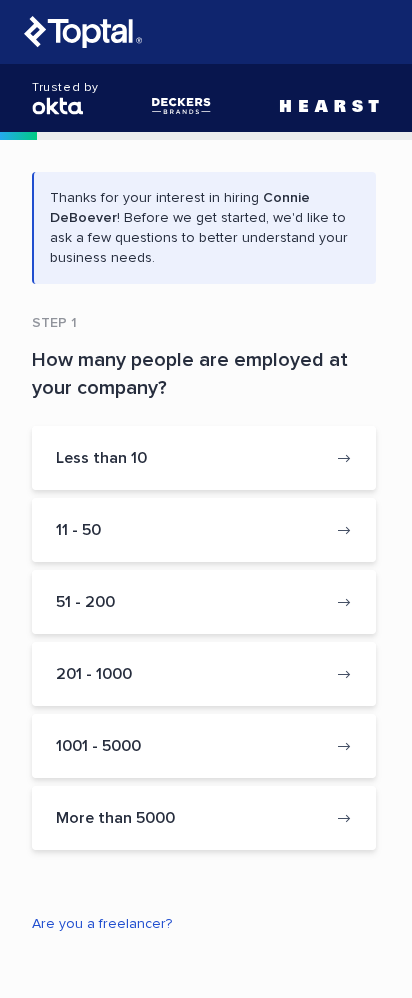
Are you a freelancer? (102, 924)
